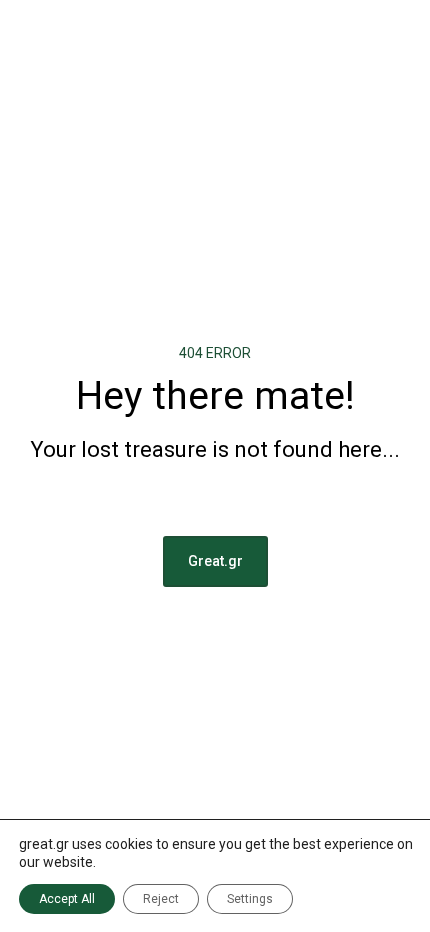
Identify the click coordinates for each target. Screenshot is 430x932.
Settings (250, 899)
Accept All (67, 899)
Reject (161, 899)
